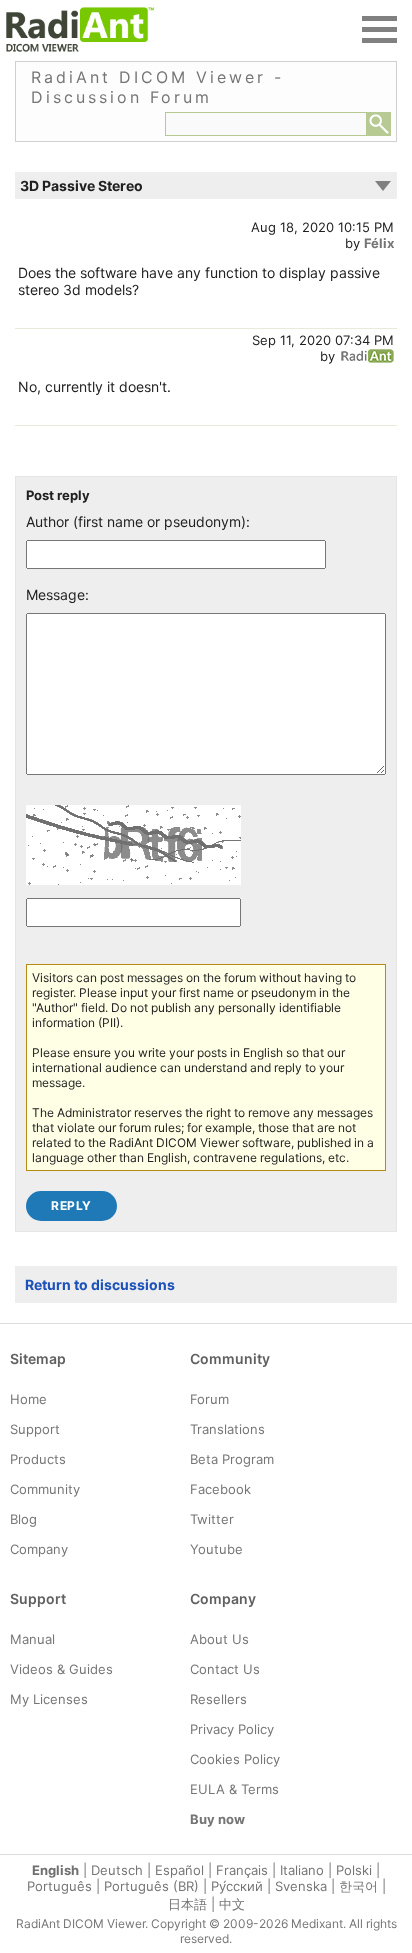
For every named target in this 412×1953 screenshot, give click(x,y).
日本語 (187, 1904)
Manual (32, 1639)
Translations (227, 1429)
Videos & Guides (61, 1669)
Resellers (218, 1699)
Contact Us (225, 1669)
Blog (23, 1519)
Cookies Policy (235, 1759)
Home (28, 1399)
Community (45, 1489)
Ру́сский (237, 1886)
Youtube (216, 1549)
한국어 (358, 1886)
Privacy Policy (232, 1729)
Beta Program (232, 1459)
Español (179, 1870)
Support (35, 1429)
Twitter (212, 1519)
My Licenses (49, 1699)
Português (59, 1886)
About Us (219, 1639)
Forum (209, 1399)
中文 (232, 1904)
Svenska (301, 1886)
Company (39, 1549)
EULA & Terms (234, 1789)
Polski (354, 1870)
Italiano (302, 1870)
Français (242, 1870)
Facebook (220, 1489)
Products (38, 1459)
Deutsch (117, 1870)
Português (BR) (151, 1886)
